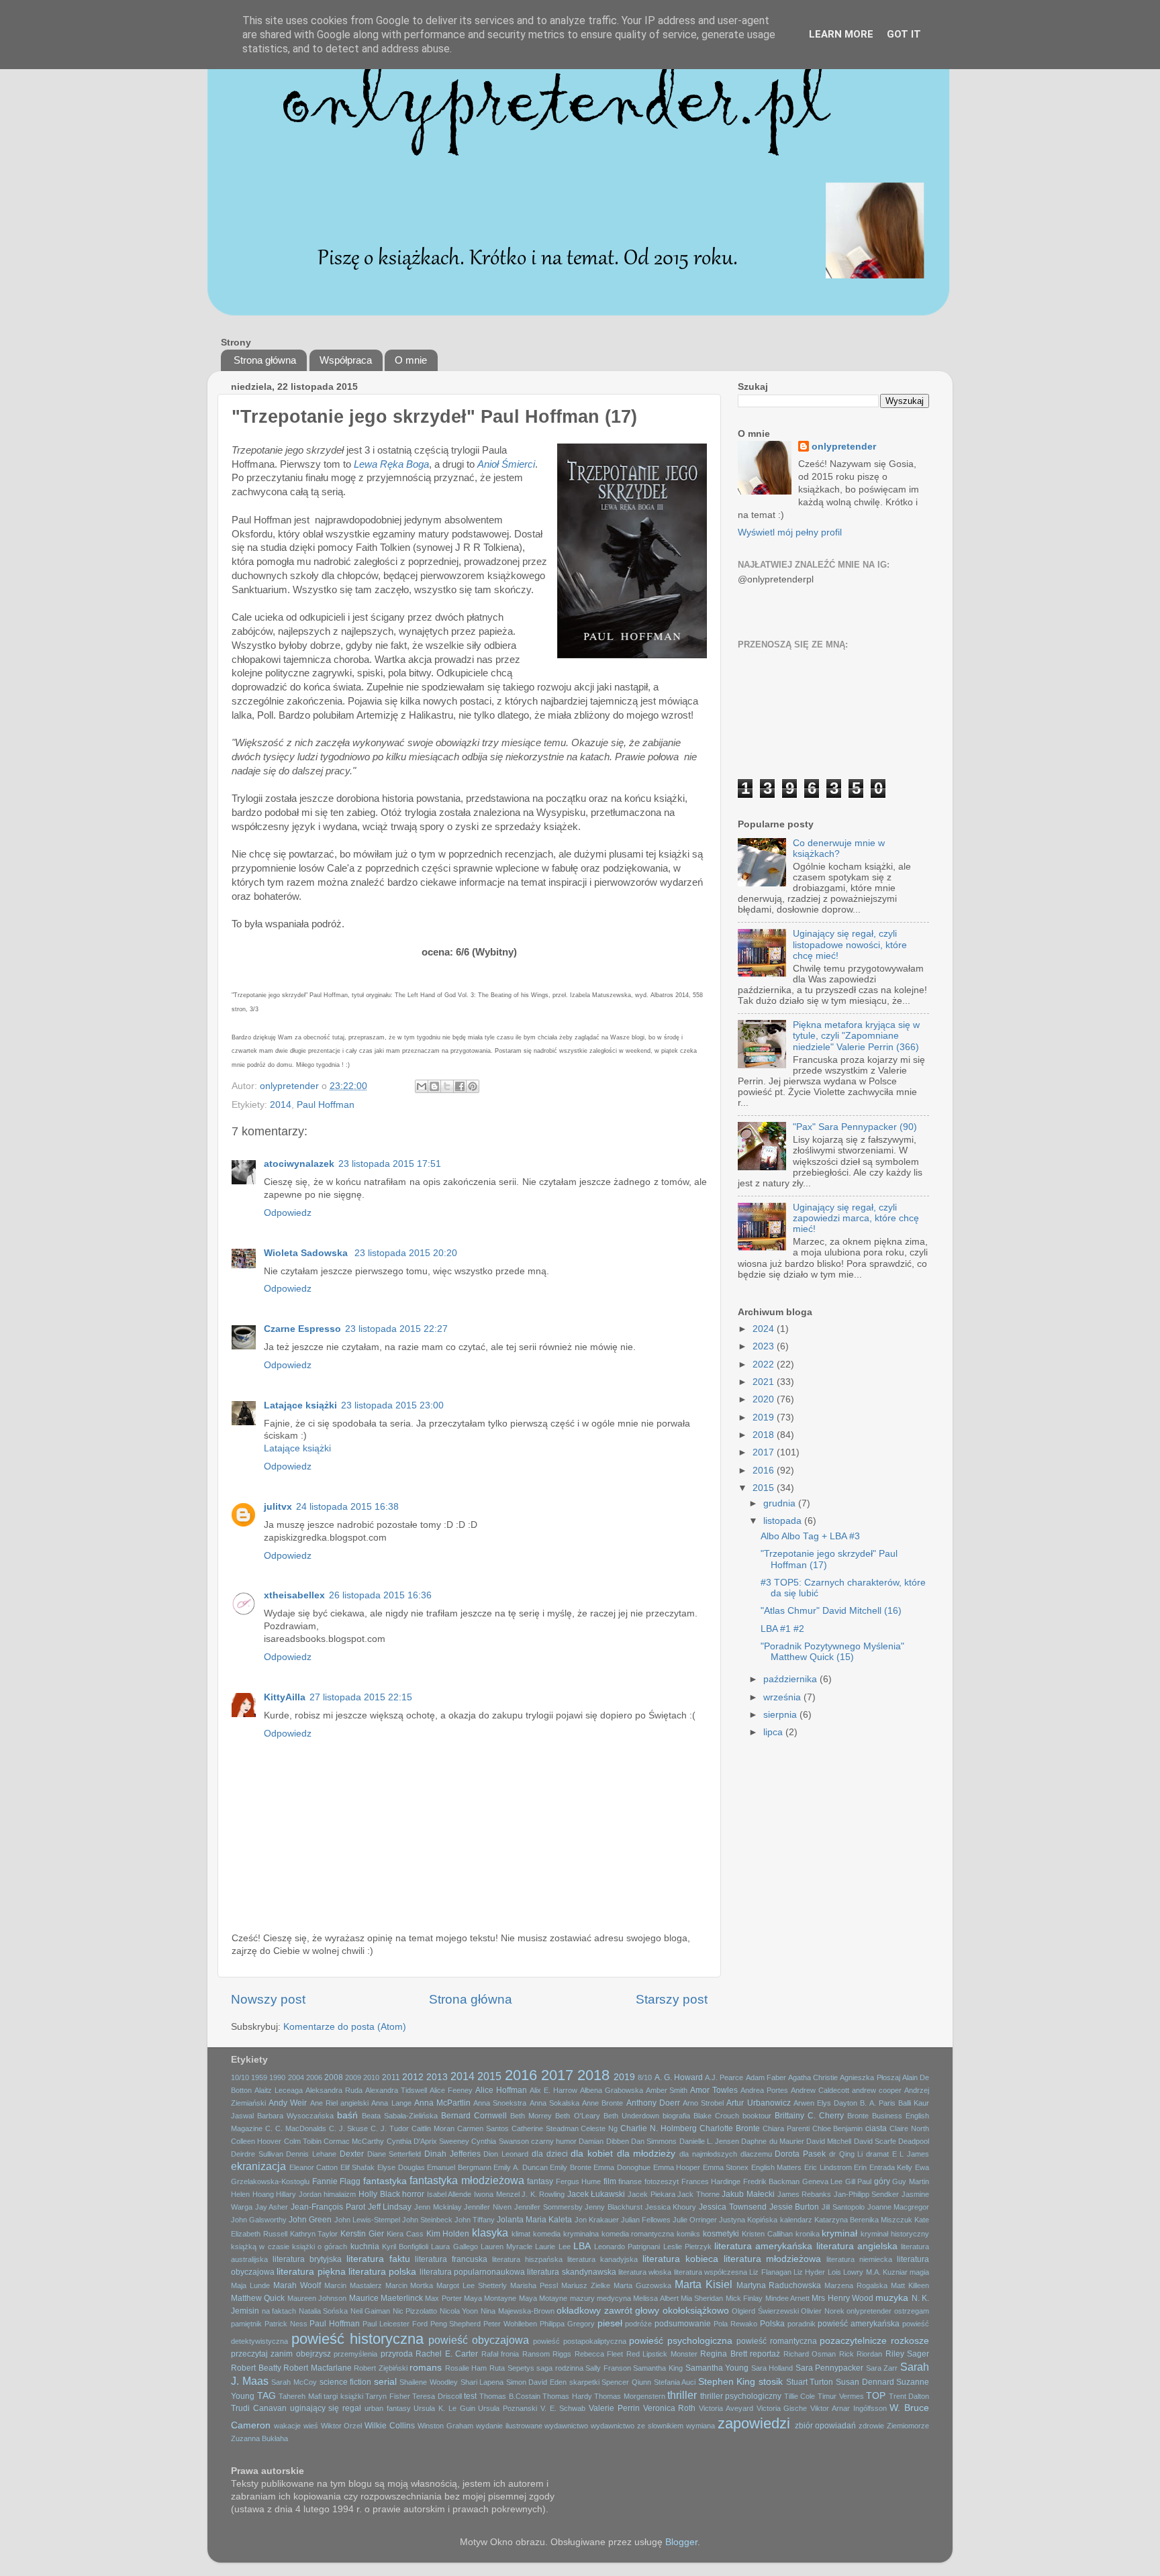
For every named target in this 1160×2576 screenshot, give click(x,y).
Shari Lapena (482, 2382)
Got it (904, 34)
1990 (277, 2077)
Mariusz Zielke (586, 2285)
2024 (765, 1329)
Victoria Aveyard (726, 2408)
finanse (630, 2181)
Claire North (909, 2128)
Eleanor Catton (314, 2167)
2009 (353, 2077)
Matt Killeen (910, 2285)
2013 (437, 2077)
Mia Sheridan (702, 2298)
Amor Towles (714, 2090)
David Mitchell (829, 2141)
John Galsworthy (259, 2220)
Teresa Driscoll (437, 2396)
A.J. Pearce (724, 2077)
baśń (347, 2115)
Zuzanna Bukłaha (259, 2438)
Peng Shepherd (456, 2324)
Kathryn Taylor (314, 2234)
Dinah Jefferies (452, 2154)
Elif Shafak (358, 2167)
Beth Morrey (531, 2116)
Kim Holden (448, 2234)
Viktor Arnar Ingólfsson (849, 2408)
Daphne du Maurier (773, 2141)
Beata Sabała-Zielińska (400, 2116)
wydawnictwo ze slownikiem (637, 2426)
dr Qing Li (846, 2154)
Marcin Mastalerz (353, 2285)
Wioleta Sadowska (307, 1253)
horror (413, 2194)
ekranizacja (258, 2166)
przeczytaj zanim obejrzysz (281, 2354)
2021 (765, 1382)
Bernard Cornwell (474, 2116)
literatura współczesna (711, 2272)
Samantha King (658, 2368)
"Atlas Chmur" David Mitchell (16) (831, 1611)
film (610, 2181)
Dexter (352, 2154)
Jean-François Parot (328, 2207)
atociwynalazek (299, 1164)
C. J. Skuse (349, 2128)
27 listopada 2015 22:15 (361, 1697)
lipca (774, 1732)
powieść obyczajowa (479, 2340)
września (783, 1697)
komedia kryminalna (566, 2234)
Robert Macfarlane (318, 2368)
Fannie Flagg (337, 2181)
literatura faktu (378, 2259)
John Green (310, 2220)
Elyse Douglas (401, 2167)
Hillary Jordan (299, 2194)
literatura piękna (311, 2272)
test (470, 2396)
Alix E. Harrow (553, 2090)
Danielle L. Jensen (710, 2141)
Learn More (841, 34)
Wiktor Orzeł (342, 2426)
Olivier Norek (823, 2311)
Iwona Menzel (497, 2194)
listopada (784, 1521)
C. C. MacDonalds (296, 2128)
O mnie (411, 360)
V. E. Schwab (563, 2408)
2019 (765, 1418)
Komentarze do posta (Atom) (345, 2027)
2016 (765, 1471)
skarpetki (584, 2382)
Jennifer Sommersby (548, 2207)
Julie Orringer (695, 2220)
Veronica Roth (670, 2408)
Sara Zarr (882, 2368)
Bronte (858, 2116)
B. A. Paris (877, 2103)
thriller (682, 2395)
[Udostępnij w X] (447, 1086)
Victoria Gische (782, 2408)
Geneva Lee (823, 2181)
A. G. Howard (679, 2077)
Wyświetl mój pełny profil (790, 532)
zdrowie (871, 2426)
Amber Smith (667, 2090)
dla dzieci (550, 2154)
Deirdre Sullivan (257, 2154)
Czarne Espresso (302, 1329)
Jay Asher (272, 2207)
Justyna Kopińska (748, 2220)
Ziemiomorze (908, 2426)
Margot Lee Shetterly (472, 2285)
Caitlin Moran (433, 2128)
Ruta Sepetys (512, 2368)
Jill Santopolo (843, 2207)
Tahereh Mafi (300, 2396)
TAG (267, 2396)
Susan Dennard (865, 2382)
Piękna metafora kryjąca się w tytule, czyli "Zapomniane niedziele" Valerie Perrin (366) (856, 1036)
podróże (638, 2324)
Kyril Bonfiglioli (405, 2247)
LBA (582, 2246)
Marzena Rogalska (856, 2285)
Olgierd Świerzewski (765, 2311)
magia (919, 2272)
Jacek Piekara (651, 2194)
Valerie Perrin (614, 2408)
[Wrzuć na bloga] (434, 1086)
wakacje (287, 2426)
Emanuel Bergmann (459, 2167)
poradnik (802, 2324)
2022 (765, 1364)
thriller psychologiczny (741, 2396)
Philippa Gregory (567, 2324)
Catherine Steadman (545, 2128)
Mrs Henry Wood (842, 2298)
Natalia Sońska (324, 2311)
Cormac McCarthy (354, 2141)
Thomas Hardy (567, 2396)
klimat (521, 2234)
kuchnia (365, 2247)
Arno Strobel (703, 2103)
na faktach (279, 2311)
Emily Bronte (571, 2167)
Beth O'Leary (577, 2116)
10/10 (240, 2077)
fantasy (540, 2181)
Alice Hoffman (501, 2090)
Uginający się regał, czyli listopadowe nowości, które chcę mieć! (850, 944)
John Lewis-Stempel (367, 2220)
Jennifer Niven (488, 2207)
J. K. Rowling (543, 2194)
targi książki (343, 2396)
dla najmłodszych (708, 2154)
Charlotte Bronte (730, 2128)
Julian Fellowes (646, 2220)
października (791, 1679)
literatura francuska (451, 2259)
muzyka (892, 2298)
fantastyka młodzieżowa (467, 2180)
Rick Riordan (861, 2354)
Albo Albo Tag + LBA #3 (810, 1536)
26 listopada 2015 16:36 (380, 1595)
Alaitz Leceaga (279, 2090)
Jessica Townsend (733, 2207)
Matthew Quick (258, 2298)
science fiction (346, 2382)
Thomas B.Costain (510, 2396)
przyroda (397, 2354)
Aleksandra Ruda (334, 2090)
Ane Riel (324, 2103)
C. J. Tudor (390, 2128)
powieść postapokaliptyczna (580, 2341)
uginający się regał (326, 2408)
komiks (688, 2234)
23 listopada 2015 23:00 (392, 1405)
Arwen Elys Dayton (825, 2103)
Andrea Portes (764, 2090)
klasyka (490, 2232)
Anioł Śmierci (506, 464)
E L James (911, 2154)
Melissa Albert (656, 2298)
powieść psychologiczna (681, 2341)
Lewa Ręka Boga (391, 464)
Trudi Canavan (259, 2408)
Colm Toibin (303, 2141)
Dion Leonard (506, 2154)
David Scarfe (875, 2141)
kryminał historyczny (895, 2234)
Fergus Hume (579, 2181)
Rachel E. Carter (447, 2354)
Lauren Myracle (506, 2247)
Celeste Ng (599, 2128)
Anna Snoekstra (500, 2103)
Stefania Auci (675, 2382)
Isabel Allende (449, 2194)
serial (385, 2382)
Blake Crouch (716, 2116)
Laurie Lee (552, 2247)
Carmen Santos (483, 2128)
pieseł (610, 2323)
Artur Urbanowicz (758, 2103)
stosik (771, 2382)
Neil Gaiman (371, 2311)
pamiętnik (246, 2324)
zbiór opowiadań (826, 2426)
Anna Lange (391, 2103)
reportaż (765, 2354)
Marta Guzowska (642, 2285)
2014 (281, 1105)
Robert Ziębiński (381, 2368)
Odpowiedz (288, 1213)
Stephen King (727, 2382)
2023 (765, 1346)
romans (426, 2368)
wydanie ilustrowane (509, 2426)
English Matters (777, 2167)
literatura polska (382, 2272)
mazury (582, 2298)
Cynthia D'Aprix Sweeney (428, 2141)
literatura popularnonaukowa (472, 2272)
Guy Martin (911, 2181)
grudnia (781, 1503)
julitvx (278, 1507)
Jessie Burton (794, 2207)
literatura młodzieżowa (773, 2259)
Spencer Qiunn (626, 2382)
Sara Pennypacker (830, 2368)
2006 (314, 2077)
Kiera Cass (405, 2234)
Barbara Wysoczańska (295, 2116)
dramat (877, 2154)
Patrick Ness (286, 2324)
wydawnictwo (566, 2426)
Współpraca (346, 360)
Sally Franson (608, 2368)
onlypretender (844, 447)
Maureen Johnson (317, 2298)
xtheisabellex (294, 1595)
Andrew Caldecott (820, 2090)
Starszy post (672, 1999)
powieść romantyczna (777, 2341)
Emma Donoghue (622, 2167)
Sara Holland (772, 2368)
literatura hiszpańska (527, 2259)
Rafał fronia (500, 2354)
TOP (876, 2396)
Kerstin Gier (362, 2234)
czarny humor (554, 2141)
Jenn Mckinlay (438, 2207)
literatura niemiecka (859, 2259)
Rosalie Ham (466, 2368)
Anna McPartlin (442, 2103)
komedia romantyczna (638, 2234)
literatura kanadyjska (602, 2259)
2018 (765, 1435)
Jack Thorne (698, 2194)
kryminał (839, 2233)
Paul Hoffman (326, 1105)
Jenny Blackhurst (614, 2207)
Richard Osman (810, 2354)
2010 (371, 2077)
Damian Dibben (603, 2141)
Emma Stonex (726, 2167)
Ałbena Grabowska (612, 2090)
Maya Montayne (490, 2298)
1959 (259, 2077)
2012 (413, 2077)
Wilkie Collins (390, 2426)
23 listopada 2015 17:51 (390, 1164)
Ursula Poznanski (507, 2408)
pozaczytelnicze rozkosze (874, 2341)
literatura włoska (645, 2272)
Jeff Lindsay (390, 2207)
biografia (676, 2116)
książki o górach (320, 2247)
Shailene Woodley (429, 2382)
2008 (334, 2077)
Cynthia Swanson (500, 2141)
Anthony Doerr (653, 2103)
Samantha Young (717, 2368)
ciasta (876, 2128)
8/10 (645, 2077)
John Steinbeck (427, 2220)
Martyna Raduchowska (779, 2285)
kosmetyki (721, 2234)
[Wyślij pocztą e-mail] (422, 1086)
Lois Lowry (845, 2272)
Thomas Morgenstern (630, 2396)
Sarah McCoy (294, 2382)
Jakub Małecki (748, 2194)
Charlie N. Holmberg (659, 2128)
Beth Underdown (631, 2116)
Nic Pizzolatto (415, 2311)
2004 (296, 2077)
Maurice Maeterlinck (386, 2298)
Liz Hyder (809, 2272)
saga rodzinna (560, 2368)
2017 (765, 1452)
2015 (765, 1488)
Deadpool (914, 2141)
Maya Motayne (543, 2298)
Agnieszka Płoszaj (870, 2077)
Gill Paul (859, 2181)
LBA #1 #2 (782, 1629)
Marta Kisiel (704, 2284)
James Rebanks (805, 2194)
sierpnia (781, 1715)
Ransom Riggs (547, 2354)
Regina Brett (723, 2354)
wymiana (700, 2426)
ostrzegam (912, 2311)
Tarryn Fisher (388, 2396)
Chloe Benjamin (838, 2128)
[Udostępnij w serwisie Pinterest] (473, 1086)
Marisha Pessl (534, 2285)
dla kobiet (592, 2154)
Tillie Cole (800, 2396)
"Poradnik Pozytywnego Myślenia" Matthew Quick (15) (832, 1652)
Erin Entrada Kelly (883, 2167)
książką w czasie (260, 2247)
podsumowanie (683, 2324)
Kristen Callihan (767, 2234)
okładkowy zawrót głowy (608, 2311)
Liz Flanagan (770, 2272)
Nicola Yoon (459, 2311)
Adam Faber (766, 2077)
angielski (354, 2103)
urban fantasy (388, 2408)
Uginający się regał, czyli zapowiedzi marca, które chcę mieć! (856, 1218)
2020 (765, 1399)
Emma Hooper (677, 2167)
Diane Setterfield (394, 2154)
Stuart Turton (810, 2382)
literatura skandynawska (571, 2272)
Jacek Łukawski (596, 2194)
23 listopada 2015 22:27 (396, 1329)
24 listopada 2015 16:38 (347, 1507)
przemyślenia (355, 2354)
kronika (808, 2234)
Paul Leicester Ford (395, 2324)
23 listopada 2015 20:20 (406, 1253)
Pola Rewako (735, 2324)
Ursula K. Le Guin (444, 2408)
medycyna (614, 2298)
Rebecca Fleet (599, 2354)
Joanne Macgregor (899, 2207)
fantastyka (385, 2181)
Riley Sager (907, 2354)
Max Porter (443, 2298)
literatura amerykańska (763, 2246)
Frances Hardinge (711, 2181)
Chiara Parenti (786, 2128)
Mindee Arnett (787, 2298)
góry (882, 2181)
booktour (757, 2116)
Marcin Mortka (409, 2285)
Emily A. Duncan (520, 2167)
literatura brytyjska (307, 2259)
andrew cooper (877, 2090)
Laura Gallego (454, 2247)
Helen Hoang (252, 2194)
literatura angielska (857, 2246)
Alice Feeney (451, 2090)
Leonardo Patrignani (627, 2247)
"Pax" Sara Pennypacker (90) (855, 1127)
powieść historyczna (357, 2339)
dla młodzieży (646, 2154)
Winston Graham (445, 2426)
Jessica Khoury (671, 2207)
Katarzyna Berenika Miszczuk (863, 2220)
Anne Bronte (602, 2103)
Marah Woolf (297, 2285)
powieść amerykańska (859, 2324)
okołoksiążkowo (696, 2311)
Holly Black (379, 2194)
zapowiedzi (754, 2423)
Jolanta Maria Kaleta (534, 2220)
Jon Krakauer (597, 2220)
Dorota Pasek (800, 2154)
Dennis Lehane (311, 2154)
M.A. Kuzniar (887, 2272)
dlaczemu (756, 2154)
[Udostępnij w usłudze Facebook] (460, 1086)
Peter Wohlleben (510, 2324)
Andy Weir (288, 2103)
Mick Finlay (744, 2298)
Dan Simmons (654, 2141)
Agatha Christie (813, 2077)
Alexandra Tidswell (396, 2090)
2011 (391, 2077)
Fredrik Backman (772, 2181)
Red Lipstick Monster (662, 2354)
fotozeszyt (662, 2181)
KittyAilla (285, 1697)
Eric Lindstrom (828, 2167)
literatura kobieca (680, 2259)
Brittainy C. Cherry (809, 2116)
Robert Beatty (256, 2368)
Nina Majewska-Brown (518, 2311)
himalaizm (340, 2194)
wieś (311, 2426)
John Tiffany (475, 2220)
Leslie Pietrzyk (687, 2247)
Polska (772, 2324)
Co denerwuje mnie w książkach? (839, 848)
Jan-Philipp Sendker (867, 2194)
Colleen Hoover (256, 2141)
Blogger (681, 2542)
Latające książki (300, 1405)
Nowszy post (268, 1999)
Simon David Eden (536, 2382)
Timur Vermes (841, 2396)
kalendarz (796, 2220)
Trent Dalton (909, 2396)
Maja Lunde (250, 2285)
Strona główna (265, 360)
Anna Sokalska (554, 2103)
